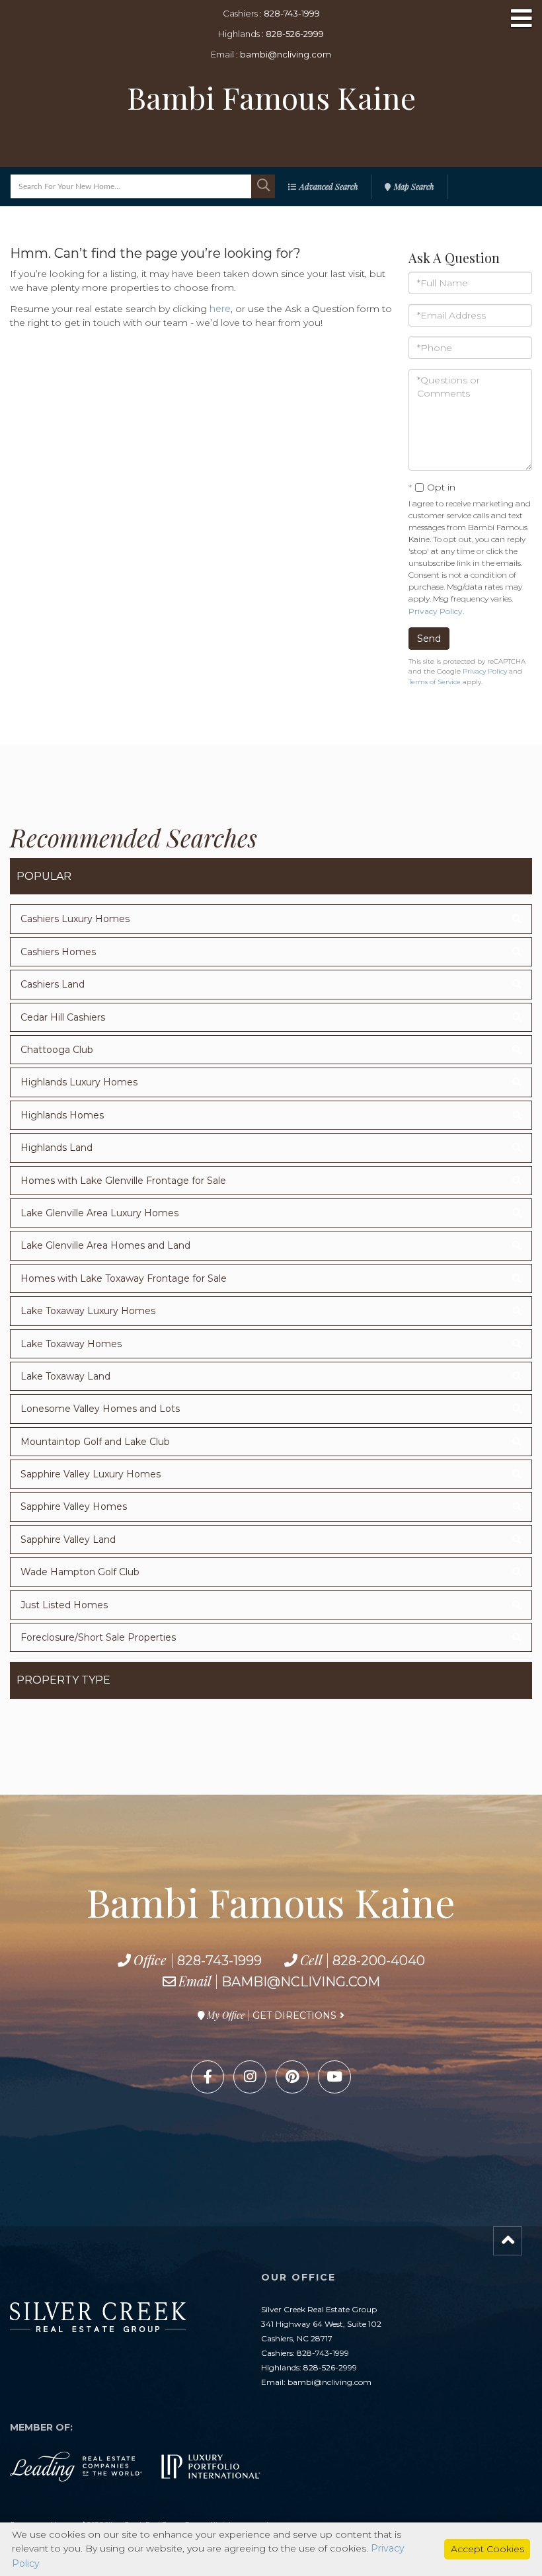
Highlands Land (57, 1148)
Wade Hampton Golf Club (80, 1572)
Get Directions (294, 2015)
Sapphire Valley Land (68, 1540)
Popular (44, 876)
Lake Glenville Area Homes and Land (105, 1245)
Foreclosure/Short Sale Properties (98, 1637)
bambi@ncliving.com (286, 54)
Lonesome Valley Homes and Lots (100, 1409)
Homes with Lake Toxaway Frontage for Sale (124, 1278)
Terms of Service (435, 682)
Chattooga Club (57, 1050)
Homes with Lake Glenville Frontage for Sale (123, 1181)
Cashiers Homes (58, 952)
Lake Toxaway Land (65, 1376)
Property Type (63, 1680)
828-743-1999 (292, 13)
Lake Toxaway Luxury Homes (88, 1311)
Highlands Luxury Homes (79, 1082)
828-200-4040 (379, 1961)
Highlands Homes (62, 1115)
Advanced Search (329, 186)
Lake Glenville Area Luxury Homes (99, 1213)
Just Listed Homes (64, 1605)
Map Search (414, 186)
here (220, 309)
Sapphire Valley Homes (74, 1506)
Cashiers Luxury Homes (75, 919)
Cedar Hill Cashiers (63, 1017)
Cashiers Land (53, 984)
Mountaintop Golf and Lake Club (95, 1442)
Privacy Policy (436, 611)
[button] (263, 186)
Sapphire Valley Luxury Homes (91, 1474)
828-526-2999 (295, 34)
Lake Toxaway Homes (71, 1344)
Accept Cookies (487, 2549)
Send (429, 639)
